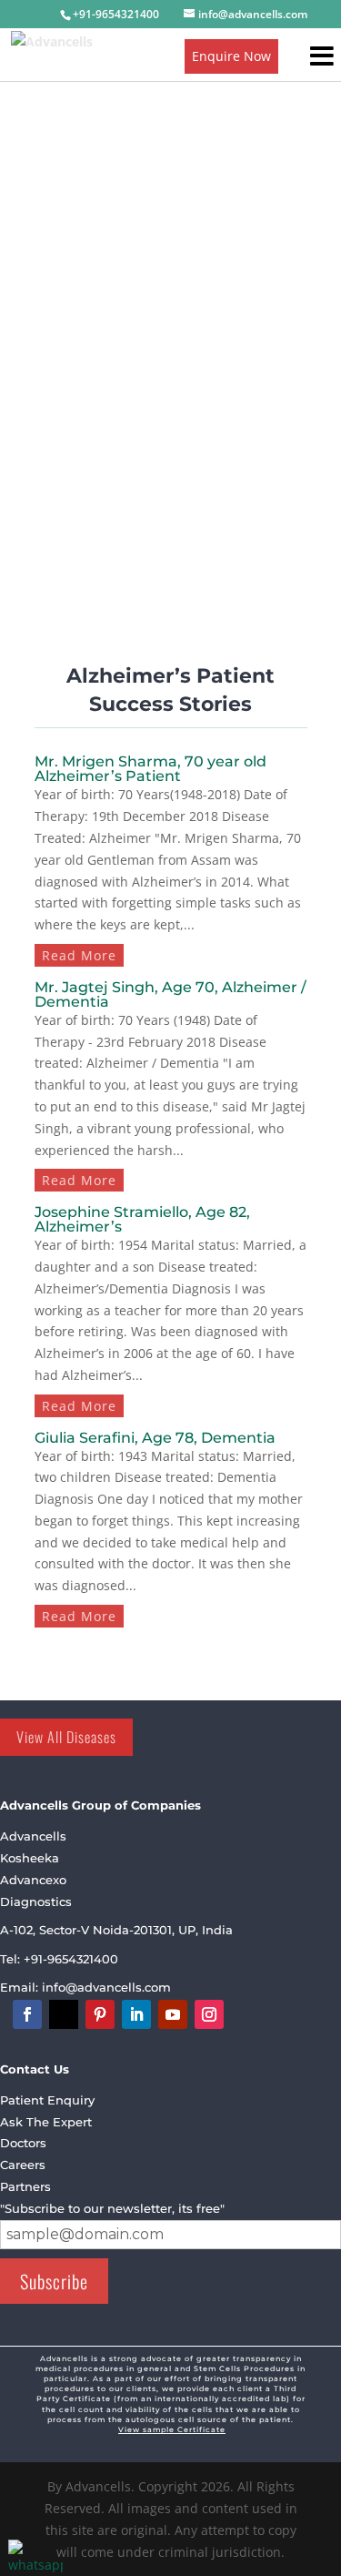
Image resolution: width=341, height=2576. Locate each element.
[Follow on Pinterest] (100, 2014)
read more (79, 955)
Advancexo (33, 1880)
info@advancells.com (108, 1987)
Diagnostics (36, 1902)
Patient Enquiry (47, 2100)
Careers (23, 2165)
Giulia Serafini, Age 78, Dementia (155, 1438)
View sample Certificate (172, 2429)
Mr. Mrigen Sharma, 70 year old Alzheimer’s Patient (150, 769)
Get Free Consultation (128, 456)
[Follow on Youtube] (173, 2014)
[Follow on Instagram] (209, 2014)
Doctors (23, 2143)
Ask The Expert (46, 2122)
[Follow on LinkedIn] (136, 2014)
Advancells (33, 1836)
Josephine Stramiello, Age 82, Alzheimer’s (142, 1219)
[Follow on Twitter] (64, 2014)
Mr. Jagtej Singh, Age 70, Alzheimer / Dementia (170, 994)
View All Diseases (66, 1737)
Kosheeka (30, 1858)
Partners (25, 2186)
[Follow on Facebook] (27, 2014)
